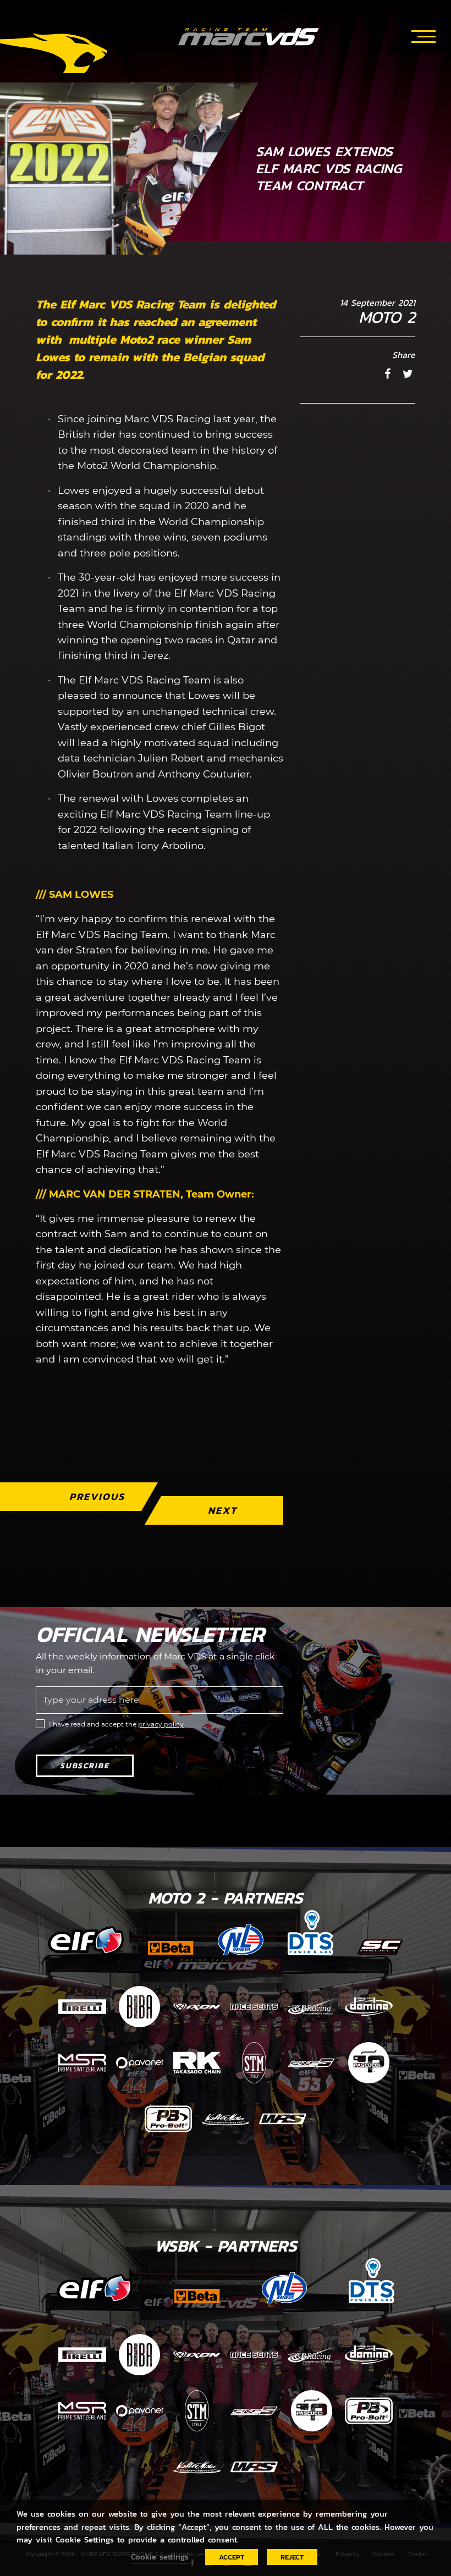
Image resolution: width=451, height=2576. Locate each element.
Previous (97, 1496)
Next (222, 1510)
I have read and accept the (116, 1724)
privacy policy (161, 1724)
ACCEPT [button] (232, 2557)
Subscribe (85, 1766)
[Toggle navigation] (424, 35)
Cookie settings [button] (160, 2557)
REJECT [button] (292, 2557)
